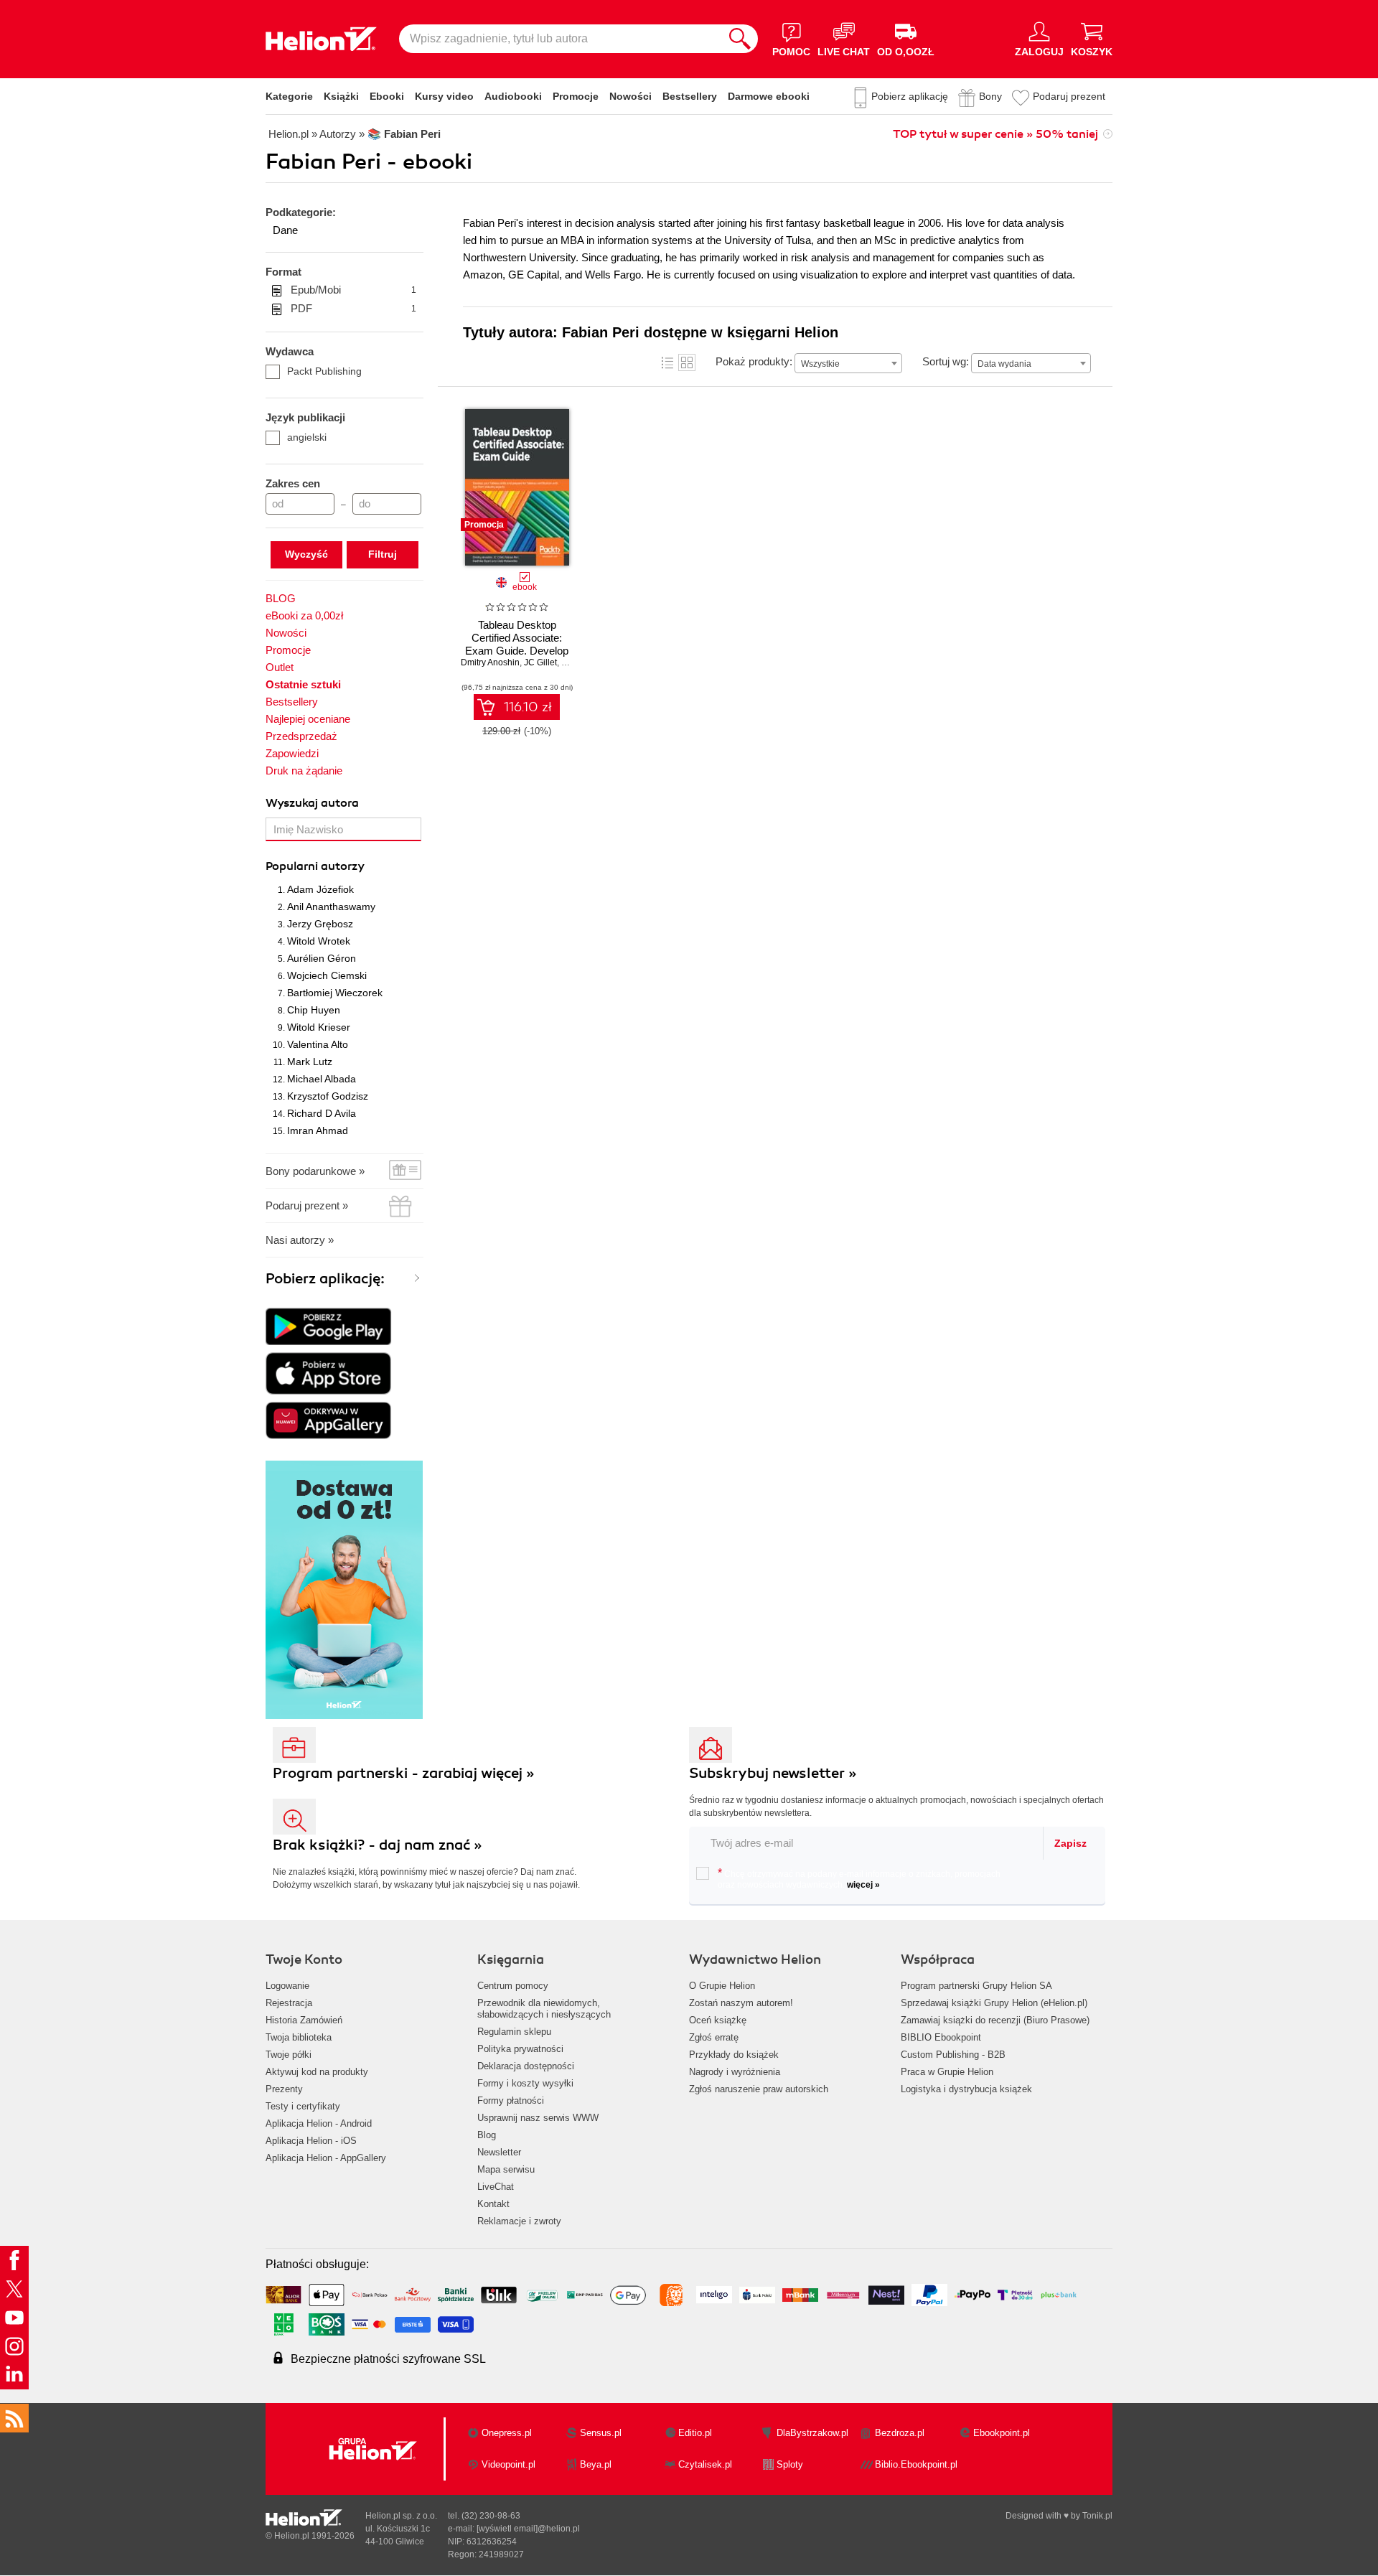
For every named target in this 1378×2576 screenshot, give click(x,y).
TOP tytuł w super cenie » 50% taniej (995, 134)
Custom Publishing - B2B (953, 2055)
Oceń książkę (718, 2020)
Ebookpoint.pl (1002, 2433)
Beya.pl (596, 2464)
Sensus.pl (601, 2433)
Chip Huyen (314, 1010)
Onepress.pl (507, 2433)
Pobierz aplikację (910, 96)
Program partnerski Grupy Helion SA (976, 1986)
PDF (353, 308)
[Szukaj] (740, 39)
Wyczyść (306, 554)
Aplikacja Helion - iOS (311, 2141)
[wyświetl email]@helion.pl (528, 2529)
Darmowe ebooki (769, 96)
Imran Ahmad (318, 1130)
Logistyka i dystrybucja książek (966, 2089)
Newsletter (499, 2152)
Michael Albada (322, 1079)
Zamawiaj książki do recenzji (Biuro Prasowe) (995, 2020)
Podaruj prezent (1069, 96)
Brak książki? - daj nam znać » (378, 1845)
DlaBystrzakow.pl (812, 2433)
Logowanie (287, 1986)
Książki (341, 96)
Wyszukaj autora (312, 803)
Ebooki (387, 96)
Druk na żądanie (304, 771)
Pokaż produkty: (754, 361)
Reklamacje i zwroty (519, 2221)
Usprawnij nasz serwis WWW (538, 2118)
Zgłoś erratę (714, 2037)
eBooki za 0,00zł (304, 615)
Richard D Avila (322, 1113)
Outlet (280, 667)
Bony (990, 96)
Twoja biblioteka (299, 2037)
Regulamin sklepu (514, 2032)
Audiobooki (513, 96)
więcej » (863, 1885)
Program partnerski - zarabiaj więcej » (404, 1773)
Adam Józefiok (320, 889)
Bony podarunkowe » (315, 1171)
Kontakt (493, 2204)
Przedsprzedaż (301, 736)
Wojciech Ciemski (327, 975)
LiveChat (496, 2187)
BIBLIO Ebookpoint (941, 2037)
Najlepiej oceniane (308, 719)
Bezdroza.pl (900, 2433)
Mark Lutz (310, 1062)
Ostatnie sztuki (303, 684)
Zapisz (1070, 1843)
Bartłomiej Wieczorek (335, 993)
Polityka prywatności (520, 2049)
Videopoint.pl (508, 2464)
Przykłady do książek (734, 2055)
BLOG (281, 598)
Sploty (790, 2464)
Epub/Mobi (353, 290)
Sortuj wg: (946, 361)
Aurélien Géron (322, 958)
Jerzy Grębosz (320, 924)
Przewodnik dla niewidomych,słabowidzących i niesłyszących (544, 2009)
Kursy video (444, 96)
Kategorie (289, 96)
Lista (667, 362)
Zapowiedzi (292, 753)
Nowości (631, 96)
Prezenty (284, 2089)
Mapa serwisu (506, 2169)
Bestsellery (690, 96)
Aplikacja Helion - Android (319, 2123)
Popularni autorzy (315, 866)
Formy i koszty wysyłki (525, 2083)
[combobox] (848, 363)
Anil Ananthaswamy (331, 907)
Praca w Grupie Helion (947, 2072)
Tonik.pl (1097, 2516)
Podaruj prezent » (307, 1205)
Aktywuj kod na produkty (317, 2072)
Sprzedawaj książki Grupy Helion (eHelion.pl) (994, 2003)
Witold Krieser (319, 1027)
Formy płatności (511, 2100)
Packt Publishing (324, 371)
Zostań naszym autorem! (741, 2003)
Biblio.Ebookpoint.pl (916, 2464)
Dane (285, 230)
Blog (487, 2135)
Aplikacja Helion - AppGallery (326, 2158)
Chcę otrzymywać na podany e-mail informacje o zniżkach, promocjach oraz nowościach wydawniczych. (859, 1878)
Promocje (576, 96)
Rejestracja (289, 2003)
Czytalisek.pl (705, 2464)
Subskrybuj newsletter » (773, 1773)
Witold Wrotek (319, 941)
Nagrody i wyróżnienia (735, 2072)
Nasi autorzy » (300, 1240)
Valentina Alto (318, 1044)
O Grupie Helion (722, 1986)
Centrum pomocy (513, 1986)
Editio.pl (695, 2433)
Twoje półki (289, 2055)
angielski (307, 437)
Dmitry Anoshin (490, 662)
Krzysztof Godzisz (328, 1096)
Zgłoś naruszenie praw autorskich (759, 2089)
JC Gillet (540, 662)
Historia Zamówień (304, 2020)
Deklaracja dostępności (526, 2066)
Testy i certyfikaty (303, 2106)
